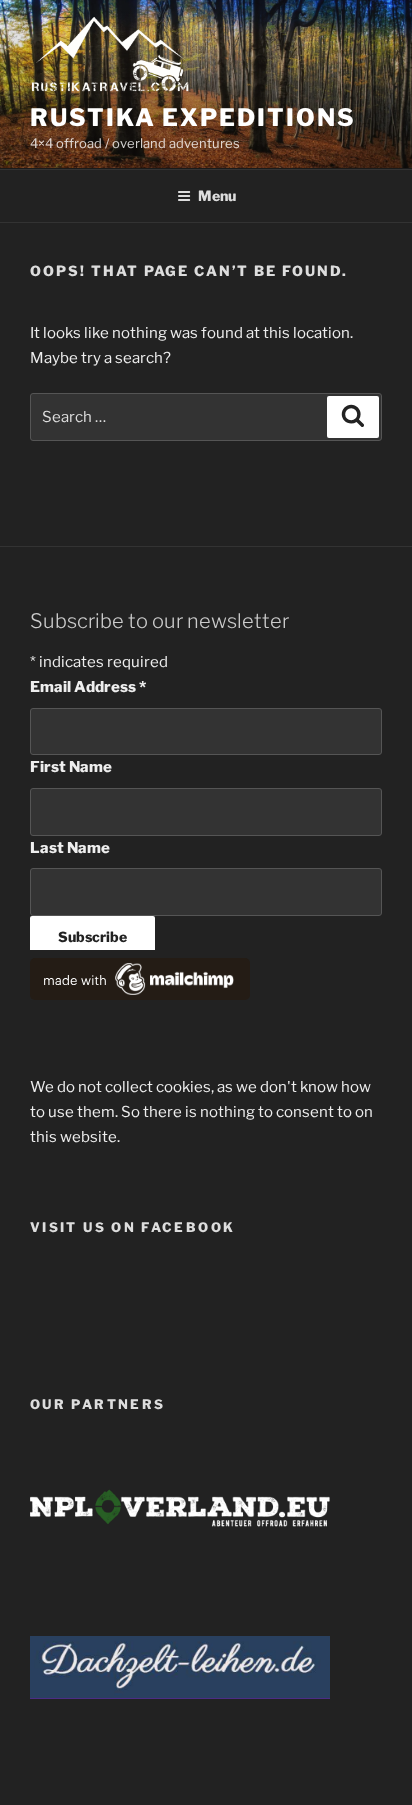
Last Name (70, 848)
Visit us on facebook (132, 1227)
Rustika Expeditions (192, 117)
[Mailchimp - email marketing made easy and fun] (140, 995)
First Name (71, 767)
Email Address (88, 687)
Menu (217, 195)
